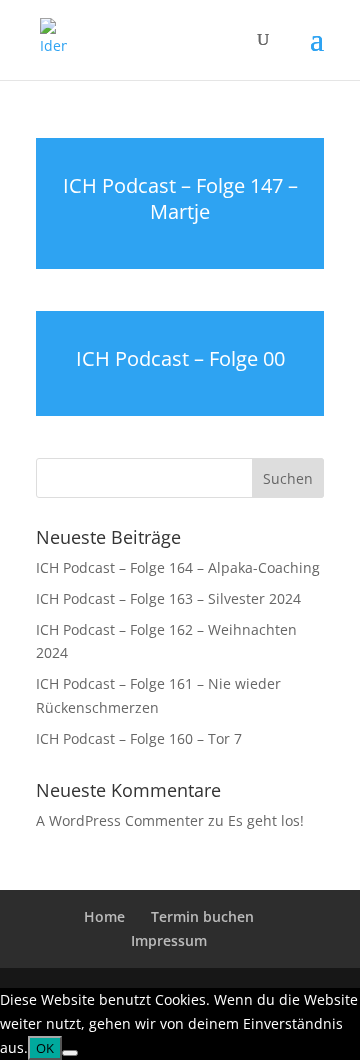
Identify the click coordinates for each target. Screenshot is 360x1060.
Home (104, 916)
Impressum (169, 940)
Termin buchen (202, 916)
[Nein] (70, 1053)
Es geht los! (266, 820)
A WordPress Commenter (120, 820)
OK (45, 1048)
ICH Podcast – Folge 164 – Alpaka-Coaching (178, 567)
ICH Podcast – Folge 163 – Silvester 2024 (168, 598)
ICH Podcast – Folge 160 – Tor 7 (139, 738)
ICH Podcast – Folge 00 (180, 358)
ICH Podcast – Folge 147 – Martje (180, 198)
